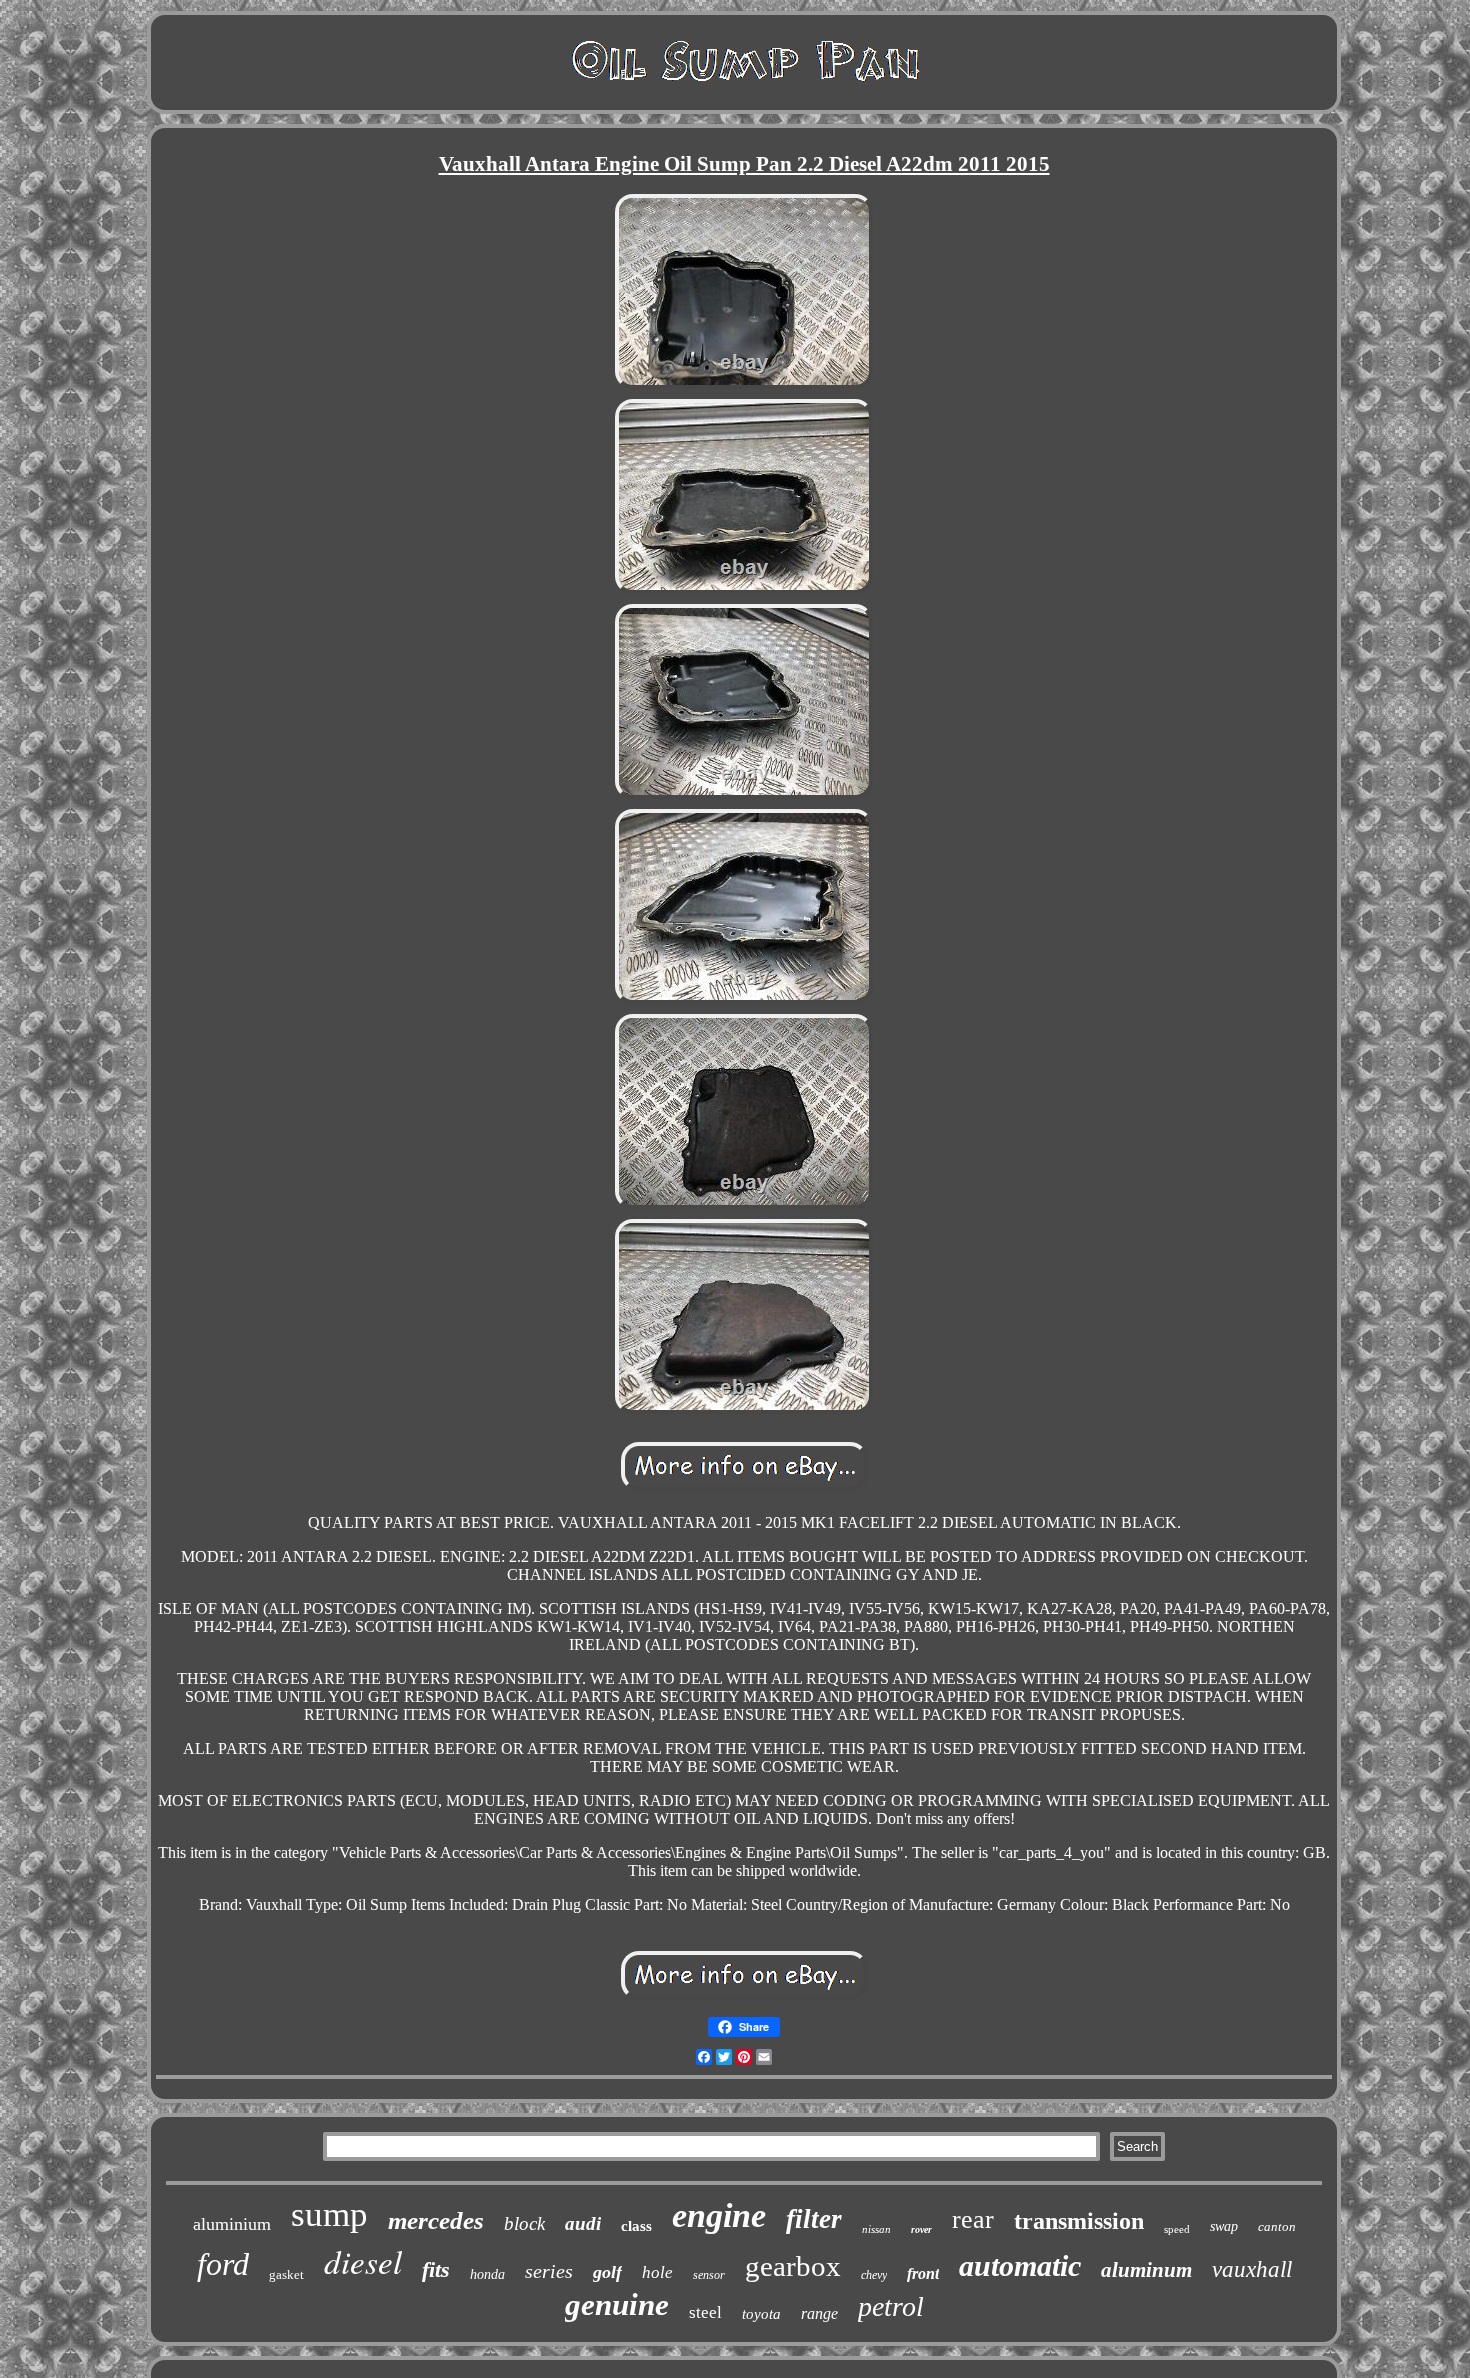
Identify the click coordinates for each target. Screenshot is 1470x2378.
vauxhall (1252, 2269)
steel (705, 2312)
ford (223, 2264)
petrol (891, 2306)
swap (1224, 2226)
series (549, 2271)
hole (657, 2272)
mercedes (436, 2220)
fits (436, 2269)
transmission (1079, 2221)
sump (329, 2214)
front (923, 2273)
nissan (876, 2229)
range (819, 2313)
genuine (617, 2304)
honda (487, 2274)
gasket (286, 2274)
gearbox (793, 2266)
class (636, 2226)
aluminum (1146, 2270)
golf (607, 2272)
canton (1277, 2226)
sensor (709, 2275)
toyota (761, 2314)
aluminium (232, 2224)
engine (719, 2215)
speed (1177, 2229)
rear (973, 2219)
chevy (874, 2275)
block (524, 2223)
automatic (1020, 2265)
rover (921, 2229)
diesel (363, 2261)
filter (814, 2219)
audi (583, 2223)
